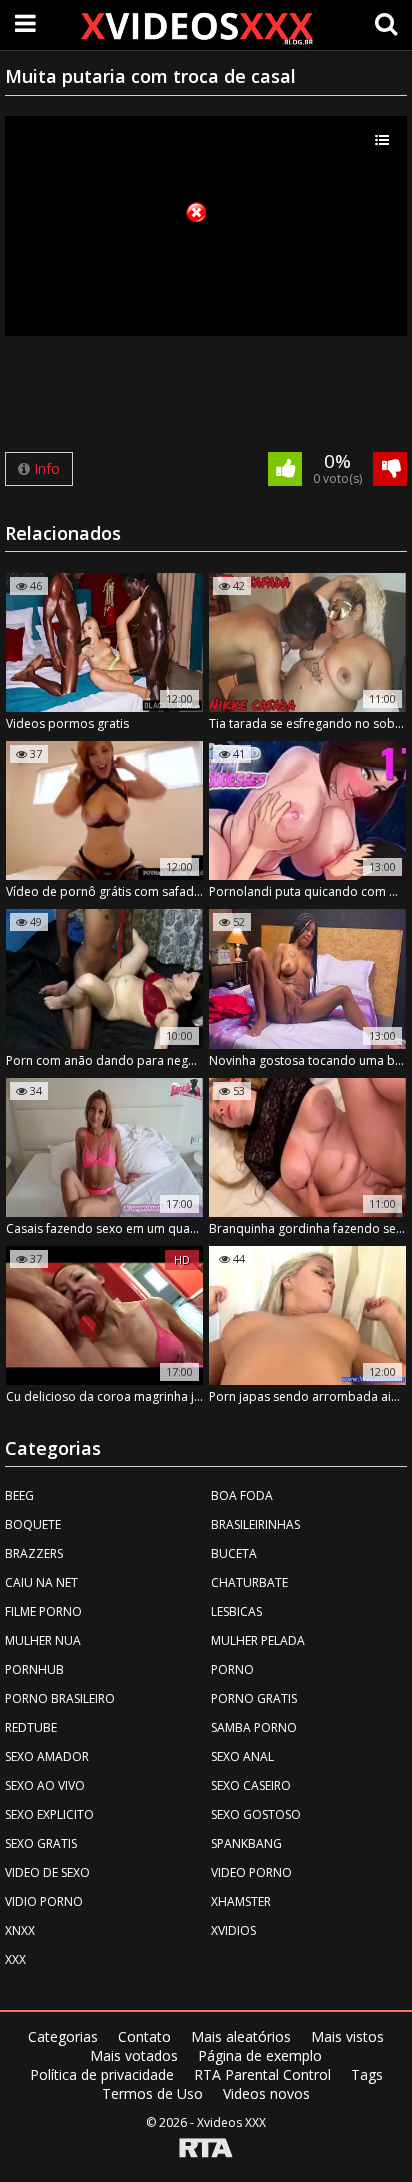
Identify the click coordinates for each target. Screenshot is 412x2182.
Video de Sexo (47, 1872)
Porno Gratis (254, 1698)
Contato (144, 2036)
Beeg (19, 1495)
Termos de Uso (152, 2093)
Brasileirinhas (255, 1524)
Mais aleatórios (241, 2036)
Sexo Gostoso (256, 1814)
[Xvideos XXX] (196, 28)
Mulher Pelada (258, 1640)
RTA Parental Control (262, 2074)
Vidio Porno (44, 1901)
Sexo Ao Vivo (45, 1785)
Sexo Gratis (41, 1843)
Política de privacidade (102, 2074)
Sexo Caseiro (251, 1785)
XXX (15, 1959)
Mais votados (134, 2055)
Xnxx (20, 1930)
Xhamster (241, 1901)
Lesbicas (236, 1611)
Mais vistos (347, 2036)
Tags (367, 2074)
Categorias (63, 2036)
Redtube (31, 1727)
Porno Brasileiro (60, 1698)
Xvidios (233, 1930)
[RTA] (206, 2150)
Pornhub (34, 1669)
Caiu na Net (41, 1582)
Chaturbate (249, 1582)
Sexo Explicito (49, 1814)
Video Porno (251, 1872)
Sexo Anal (242, 1756)
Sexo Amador (47, 1756)
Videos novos (266, 2093)
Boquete (33, 1524)
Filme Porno (43, 1611)
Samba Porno (254, 1727)
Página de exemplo (260, 2055)
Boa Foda (242, 1495)
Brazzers (34, 1553)
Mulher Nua (43, 1640)
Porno (232, 1669)
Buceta (234, 1553)
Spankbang (246, 1843)
